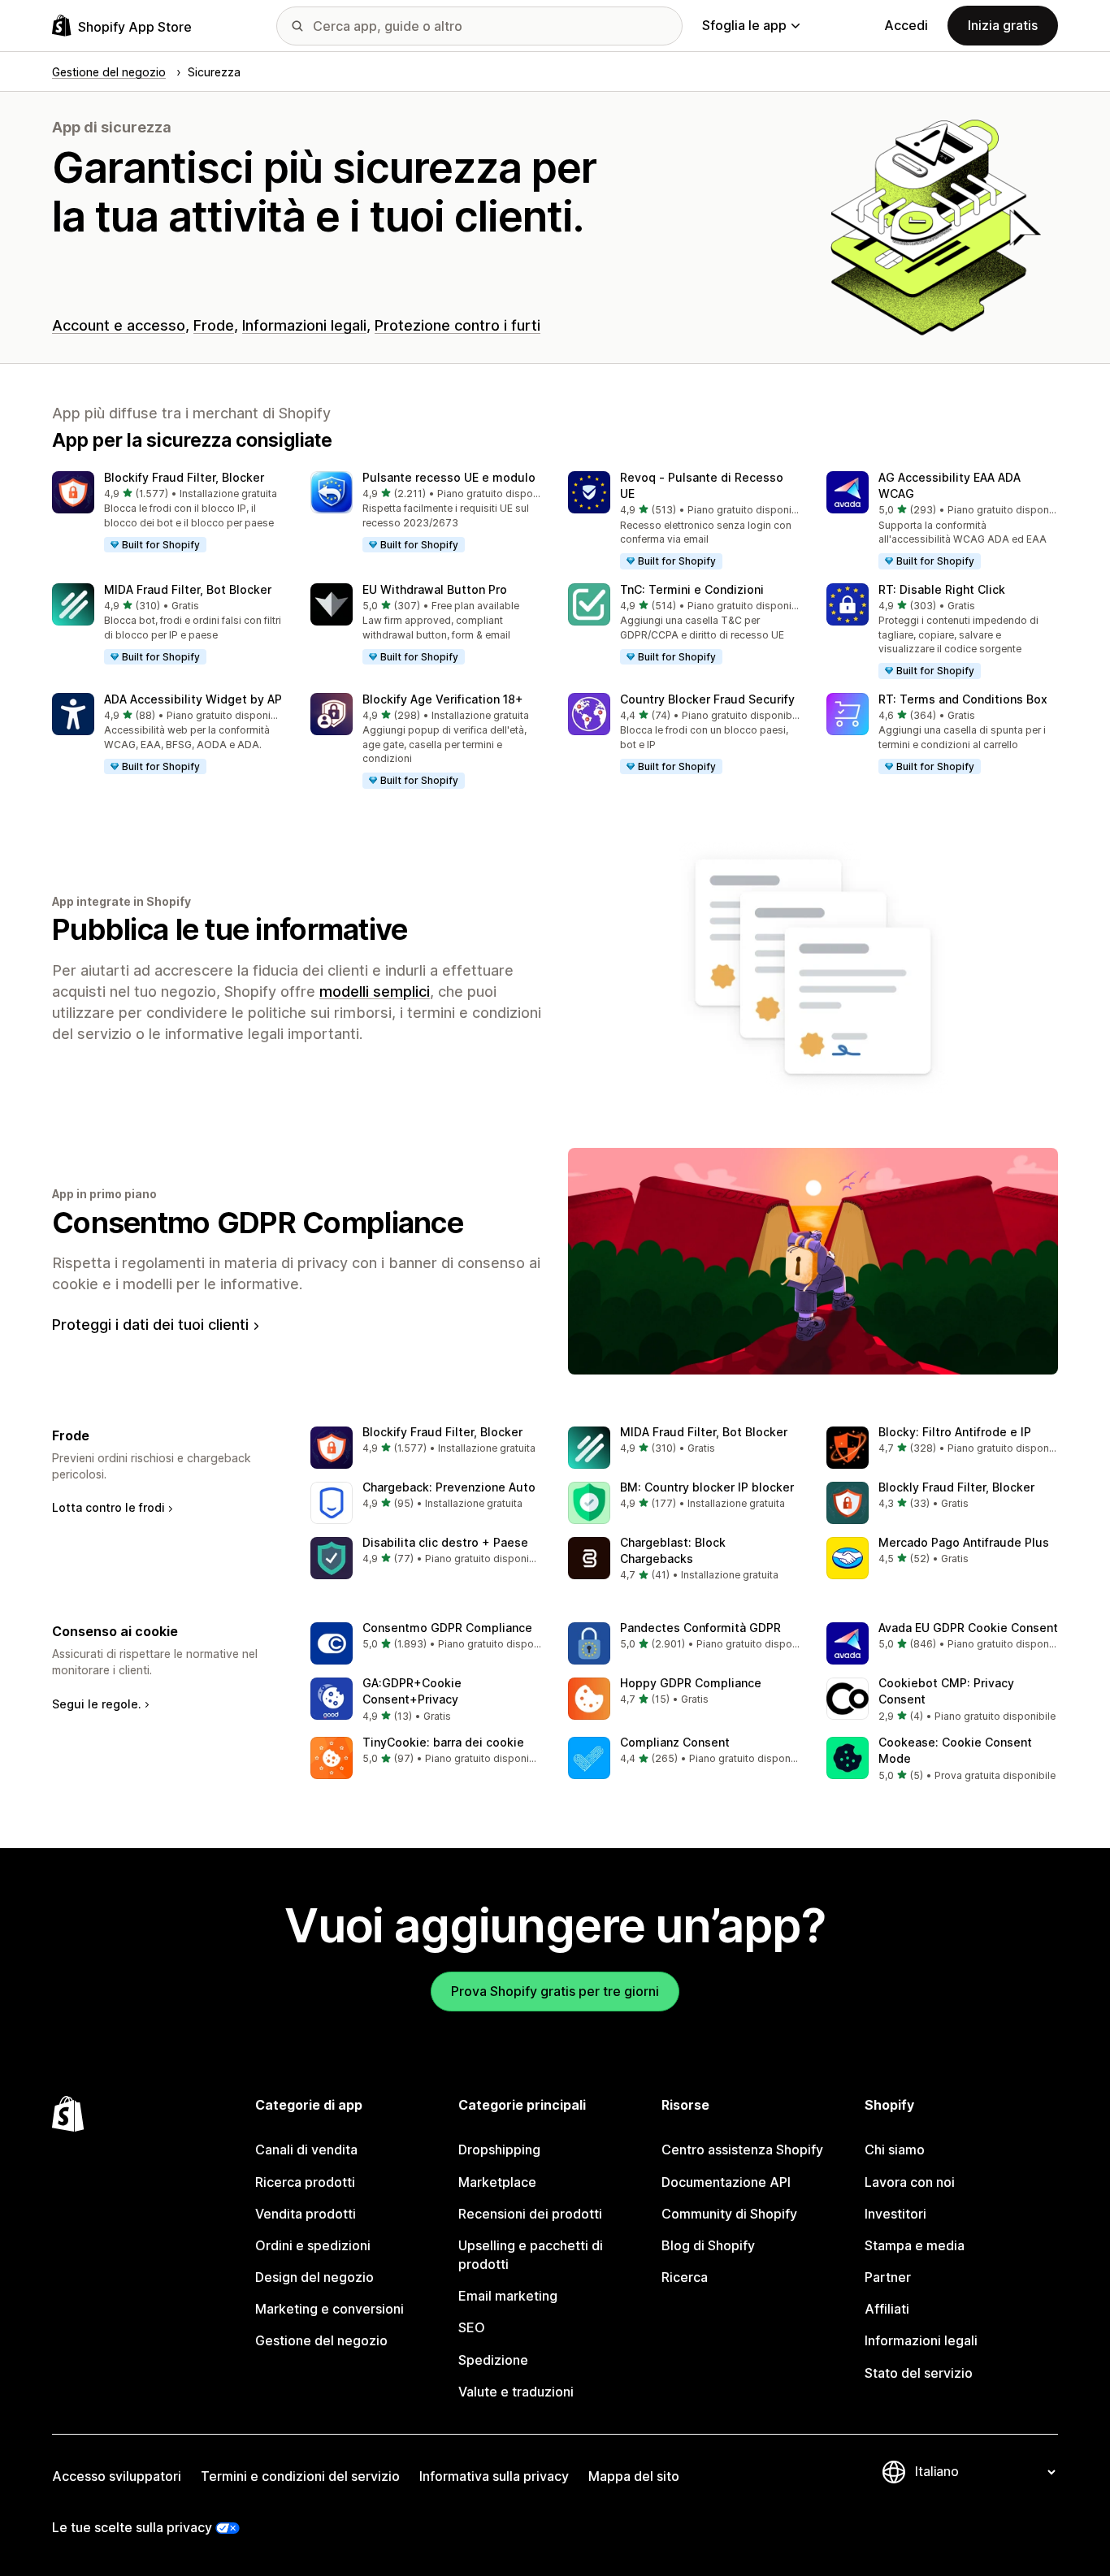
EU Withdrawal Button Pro (435, 589)
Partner (888, 2277)
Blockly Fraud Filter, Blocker (956, 1487)
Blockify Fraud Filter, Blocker (184, 477)
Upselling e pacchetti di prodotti (531, 2255)
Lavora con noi (910, 2182)
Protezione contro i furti (457, 325)
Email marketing (508, 2296)
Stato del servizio (919, 2373)
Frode (214, 325)
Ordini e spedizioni (313, 2245)
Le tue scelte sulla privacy (132, 2527)
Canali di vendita (306, 2150)
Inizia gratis (1003, 25)
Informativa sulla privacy (494, 2476)
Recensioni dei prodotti (530, 2214)
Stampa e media (915, 2245)
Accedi (906, 25)
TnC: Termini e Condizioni (692, 589)
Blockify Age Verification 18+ (443, 699)
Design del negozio (314, 2277)
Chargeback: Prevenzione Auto (449, 1487)
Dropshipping (499, 2150)
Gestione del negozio (321, 2340)
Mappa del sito (634, 2476)
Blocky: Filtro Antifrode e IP (955, 1432)
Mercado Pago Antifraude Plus (964, 1542)
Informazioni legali (304, 325)
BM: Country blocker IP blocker (707, 1487)
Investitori (895, 2214)
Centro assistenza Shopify (742, 2150)
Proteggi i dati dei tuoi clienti (150, 1325)
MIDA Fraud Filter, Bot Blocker (188, 589)
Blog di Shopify (708, 2245)
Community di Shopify (729, 2214)
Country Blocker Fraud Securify (707, 699)
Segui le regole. (97, 1704)
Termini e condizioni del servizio (300, 2476)
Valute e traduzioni (516, 2392)
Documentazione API (726, 2182)
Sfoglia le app (744, 25)
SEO (472, 2327)
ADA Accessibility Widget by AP (193, 699)
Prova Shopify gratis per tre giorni (555, 1991)
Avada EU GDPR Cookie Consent (968, 1628)
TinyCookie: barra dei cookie (443, 1742)
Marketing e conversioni (330, 2309)
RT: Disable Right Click (942, 589)
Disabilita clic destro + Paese (445, 1542)
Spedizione (493, 2360)
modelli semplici (375, 991)
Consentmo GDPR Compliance (258, 1223)
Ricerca (685, 2277)
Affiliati (887, 2309)
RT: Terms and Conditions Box (963, 699)
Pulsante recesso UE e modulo (449, 477)
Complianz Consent (675, 1742)
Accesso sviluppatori (117, 2476)
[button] (168, 513)
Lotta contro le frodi (108, 1507)
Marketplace (497, 2182)
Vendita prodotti (306, 2214)
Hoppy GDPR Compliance (691, 1683)
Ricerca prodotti (305, 2182)
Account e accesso (119, 325)
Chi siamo (895, 2150)
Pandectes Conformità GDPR (700, 1628)
